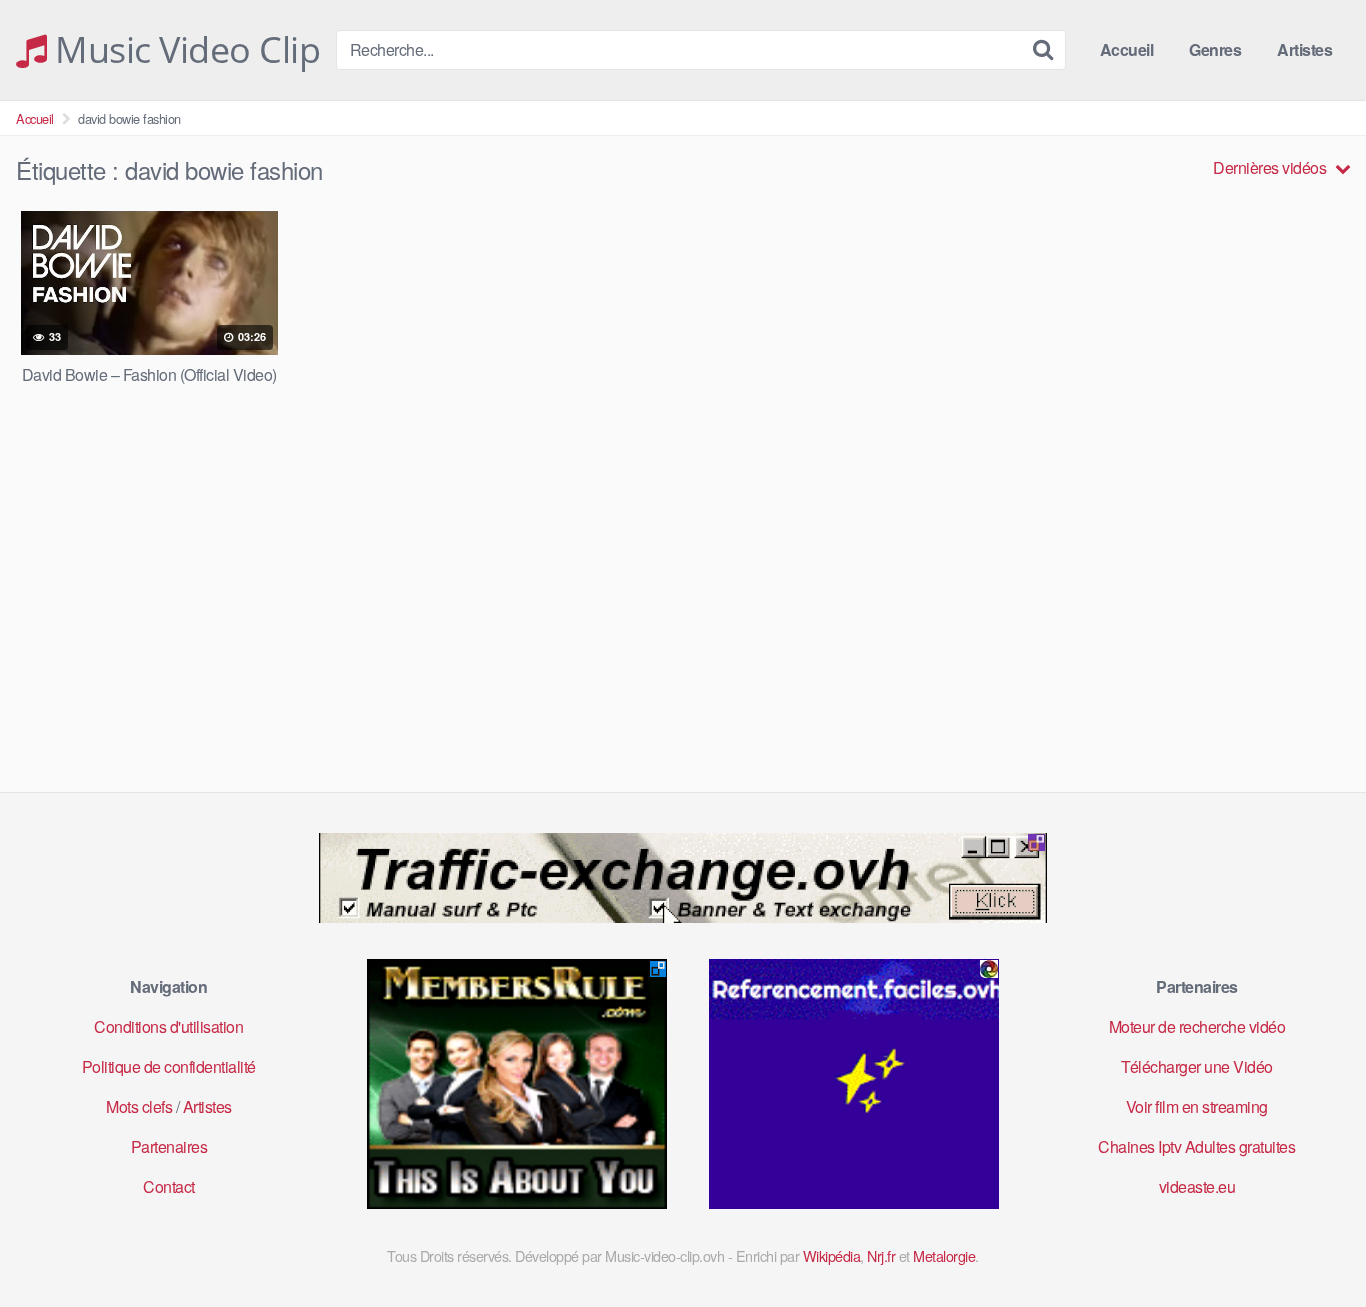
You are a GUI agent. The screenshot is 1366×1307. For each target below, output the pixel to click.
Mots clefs (139, 1106)
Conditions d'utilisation (168, 1026)
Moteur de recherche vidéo (1197, 1026)
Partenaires (169, 1146)
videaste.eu (1197, 1186)
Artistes (1304, 49)
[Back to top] (1311, 1243)
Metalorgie (944, 1255)
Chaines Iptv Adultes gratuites (1196, 1146)
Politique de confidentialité (169, 1066)
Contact (169, 1186)
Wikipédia (832, 1255)
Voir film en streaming (1197, 1106)
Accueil (1127, 49)
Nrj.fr (881, 1255)
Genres (1215, 49)
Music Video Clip (183, 50)
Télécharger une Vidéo (1197, 1066)
